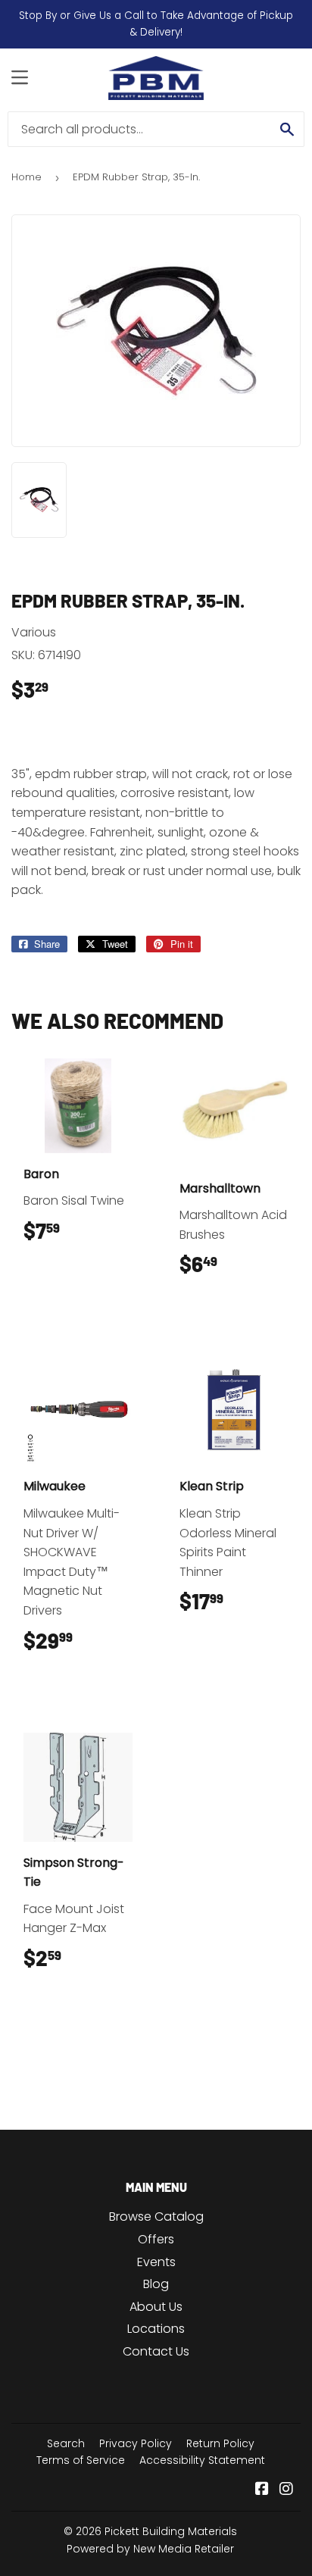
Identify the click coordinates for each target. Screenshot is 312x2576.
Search (66, 2443)
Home (27, 177)
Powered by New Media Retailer (150, 2549)
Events (156, 2262)
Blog (156, 2284)
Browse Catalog (156, 2216)
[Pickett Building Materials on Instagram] (286, 2490)
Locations (156, 2329)
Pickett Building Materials (171, 2531)
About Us (156, 2307)
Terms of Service (81, 2460)
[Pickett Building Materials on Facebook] (262, 2490)
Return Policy (220, 2443)
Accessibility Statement (202, 2460)
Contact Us (156, 2351)
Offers (156, 2239)
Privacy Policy (136, 2443)
